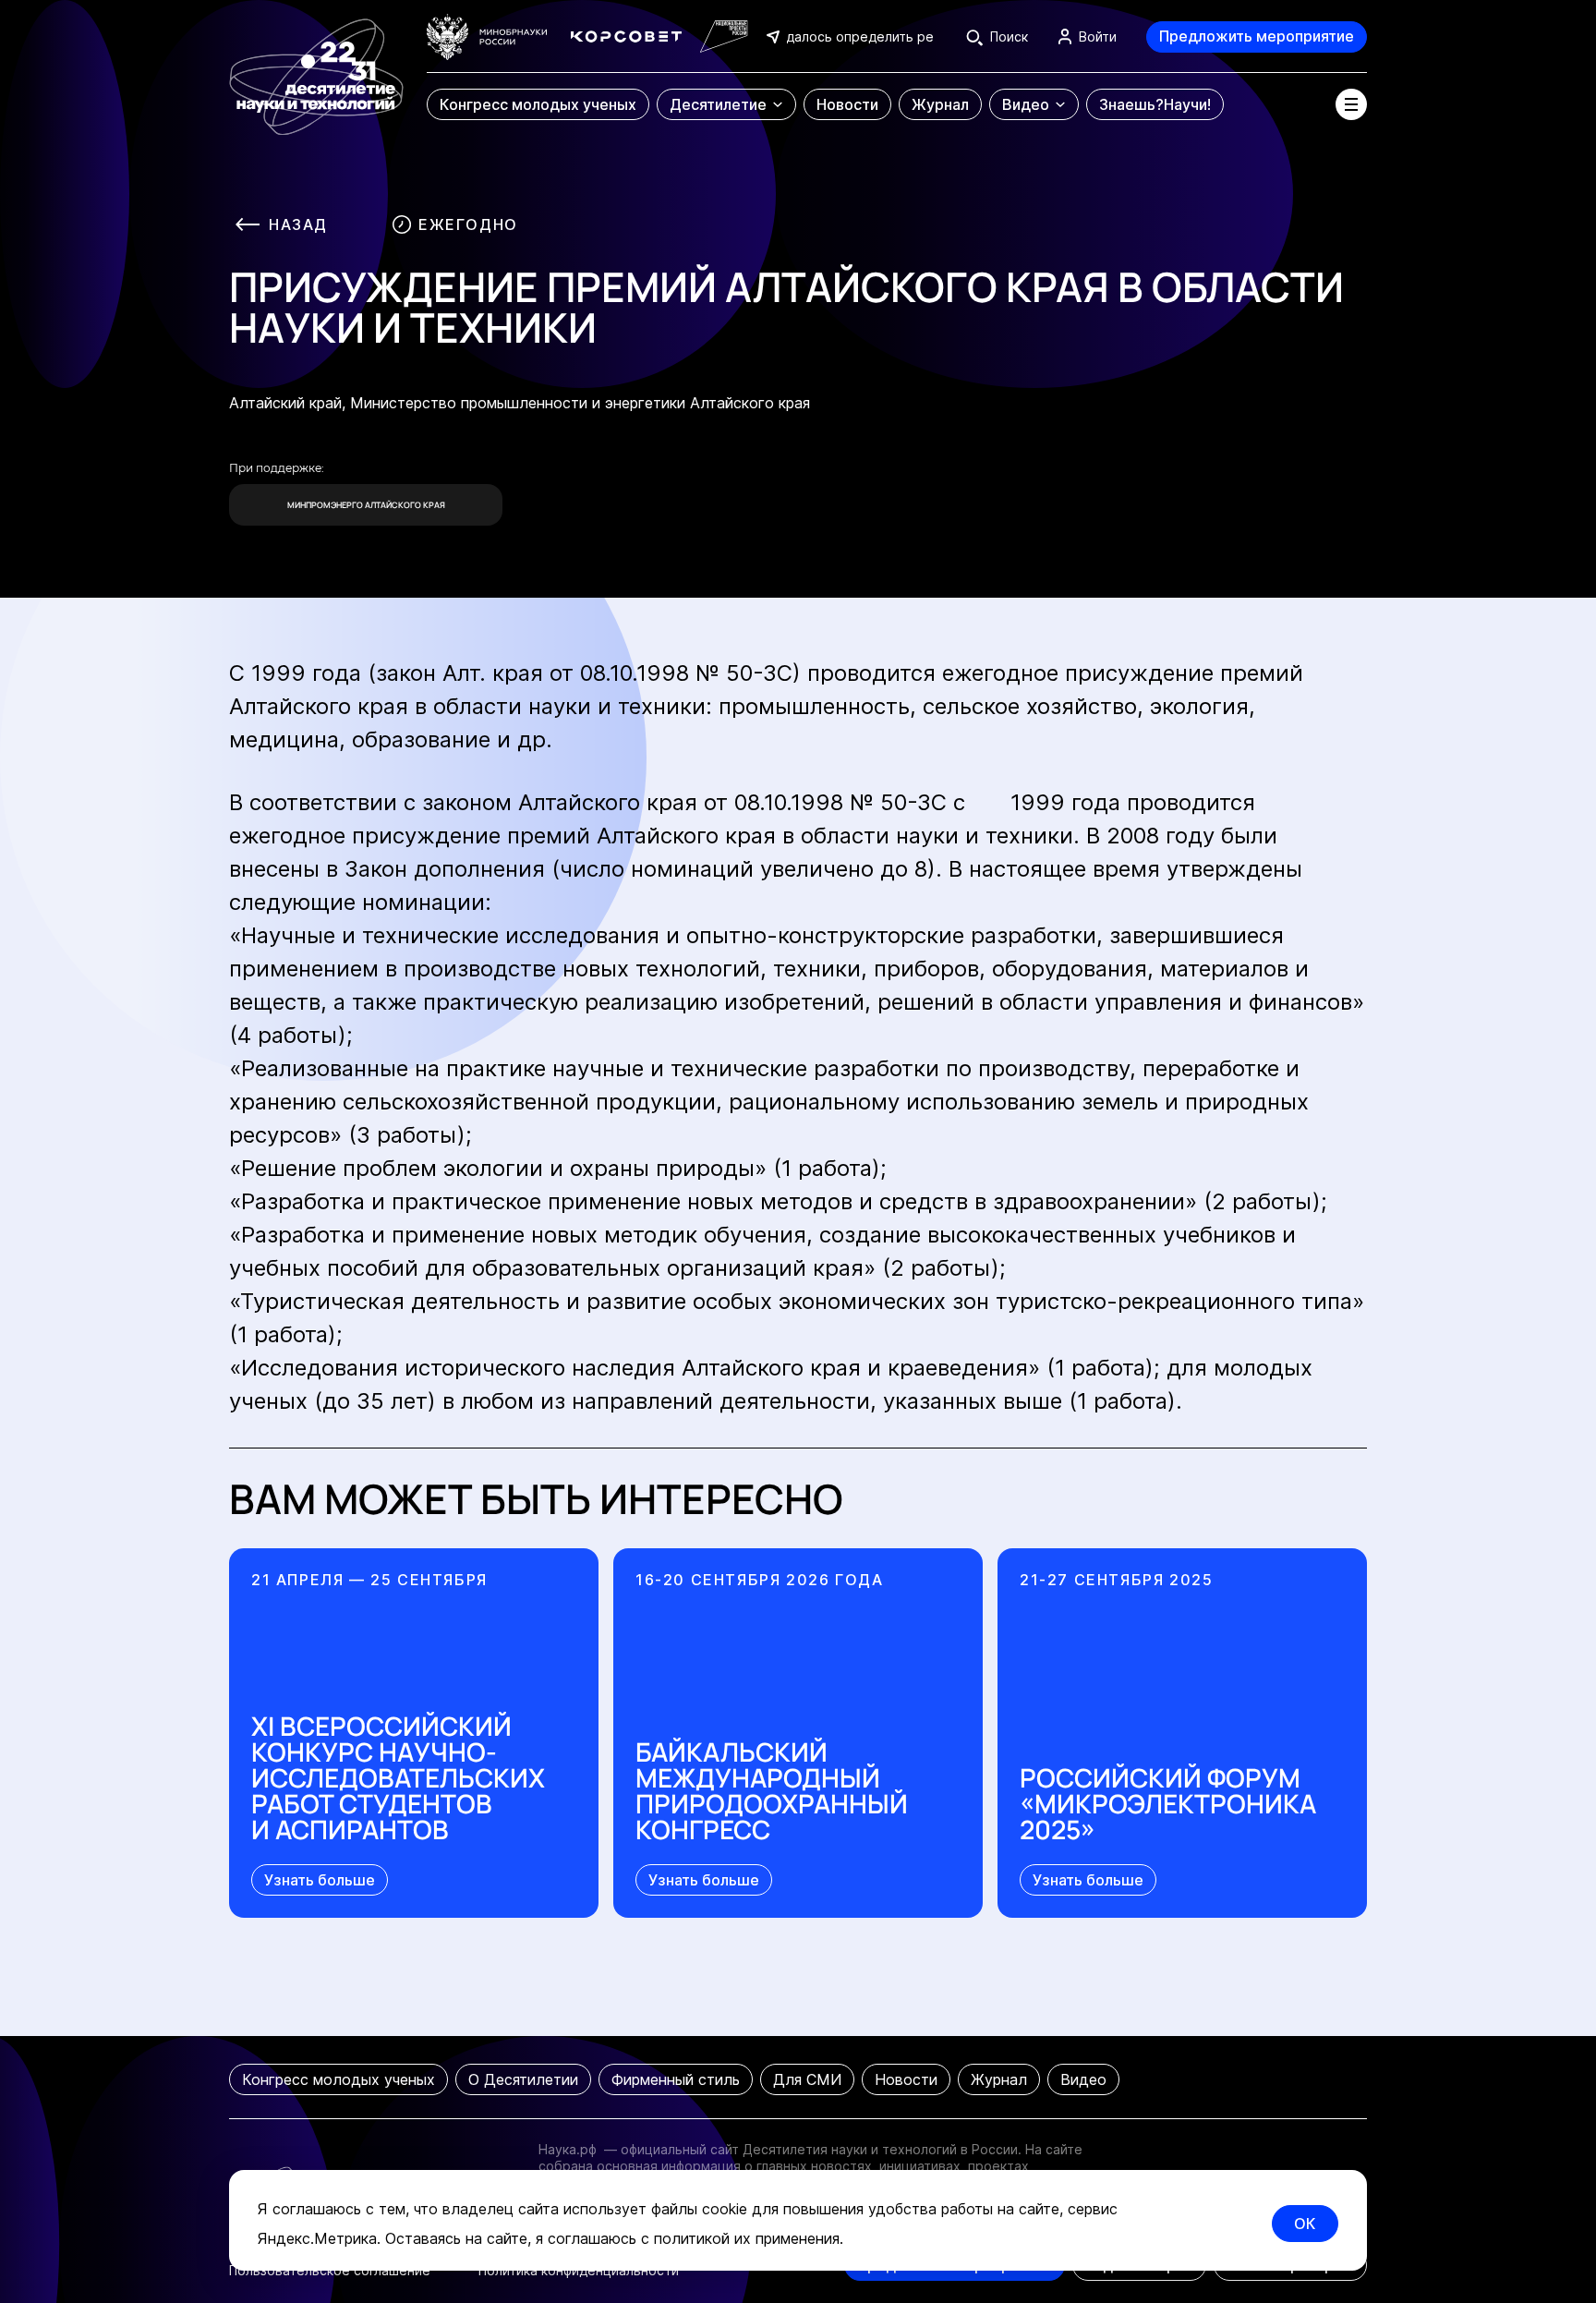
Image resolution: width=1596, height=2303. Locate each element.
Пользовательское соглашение (330, 2270)
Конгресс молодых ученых (339, 2079)
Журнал (999, 2079)
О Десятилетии (523, 2079)
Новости (906, 2079)
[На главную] (316, 68)
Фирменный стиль (676, 2079)
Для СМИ (807, 2079)
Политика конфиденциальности (579, 2270)
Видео (1083, 2079)
